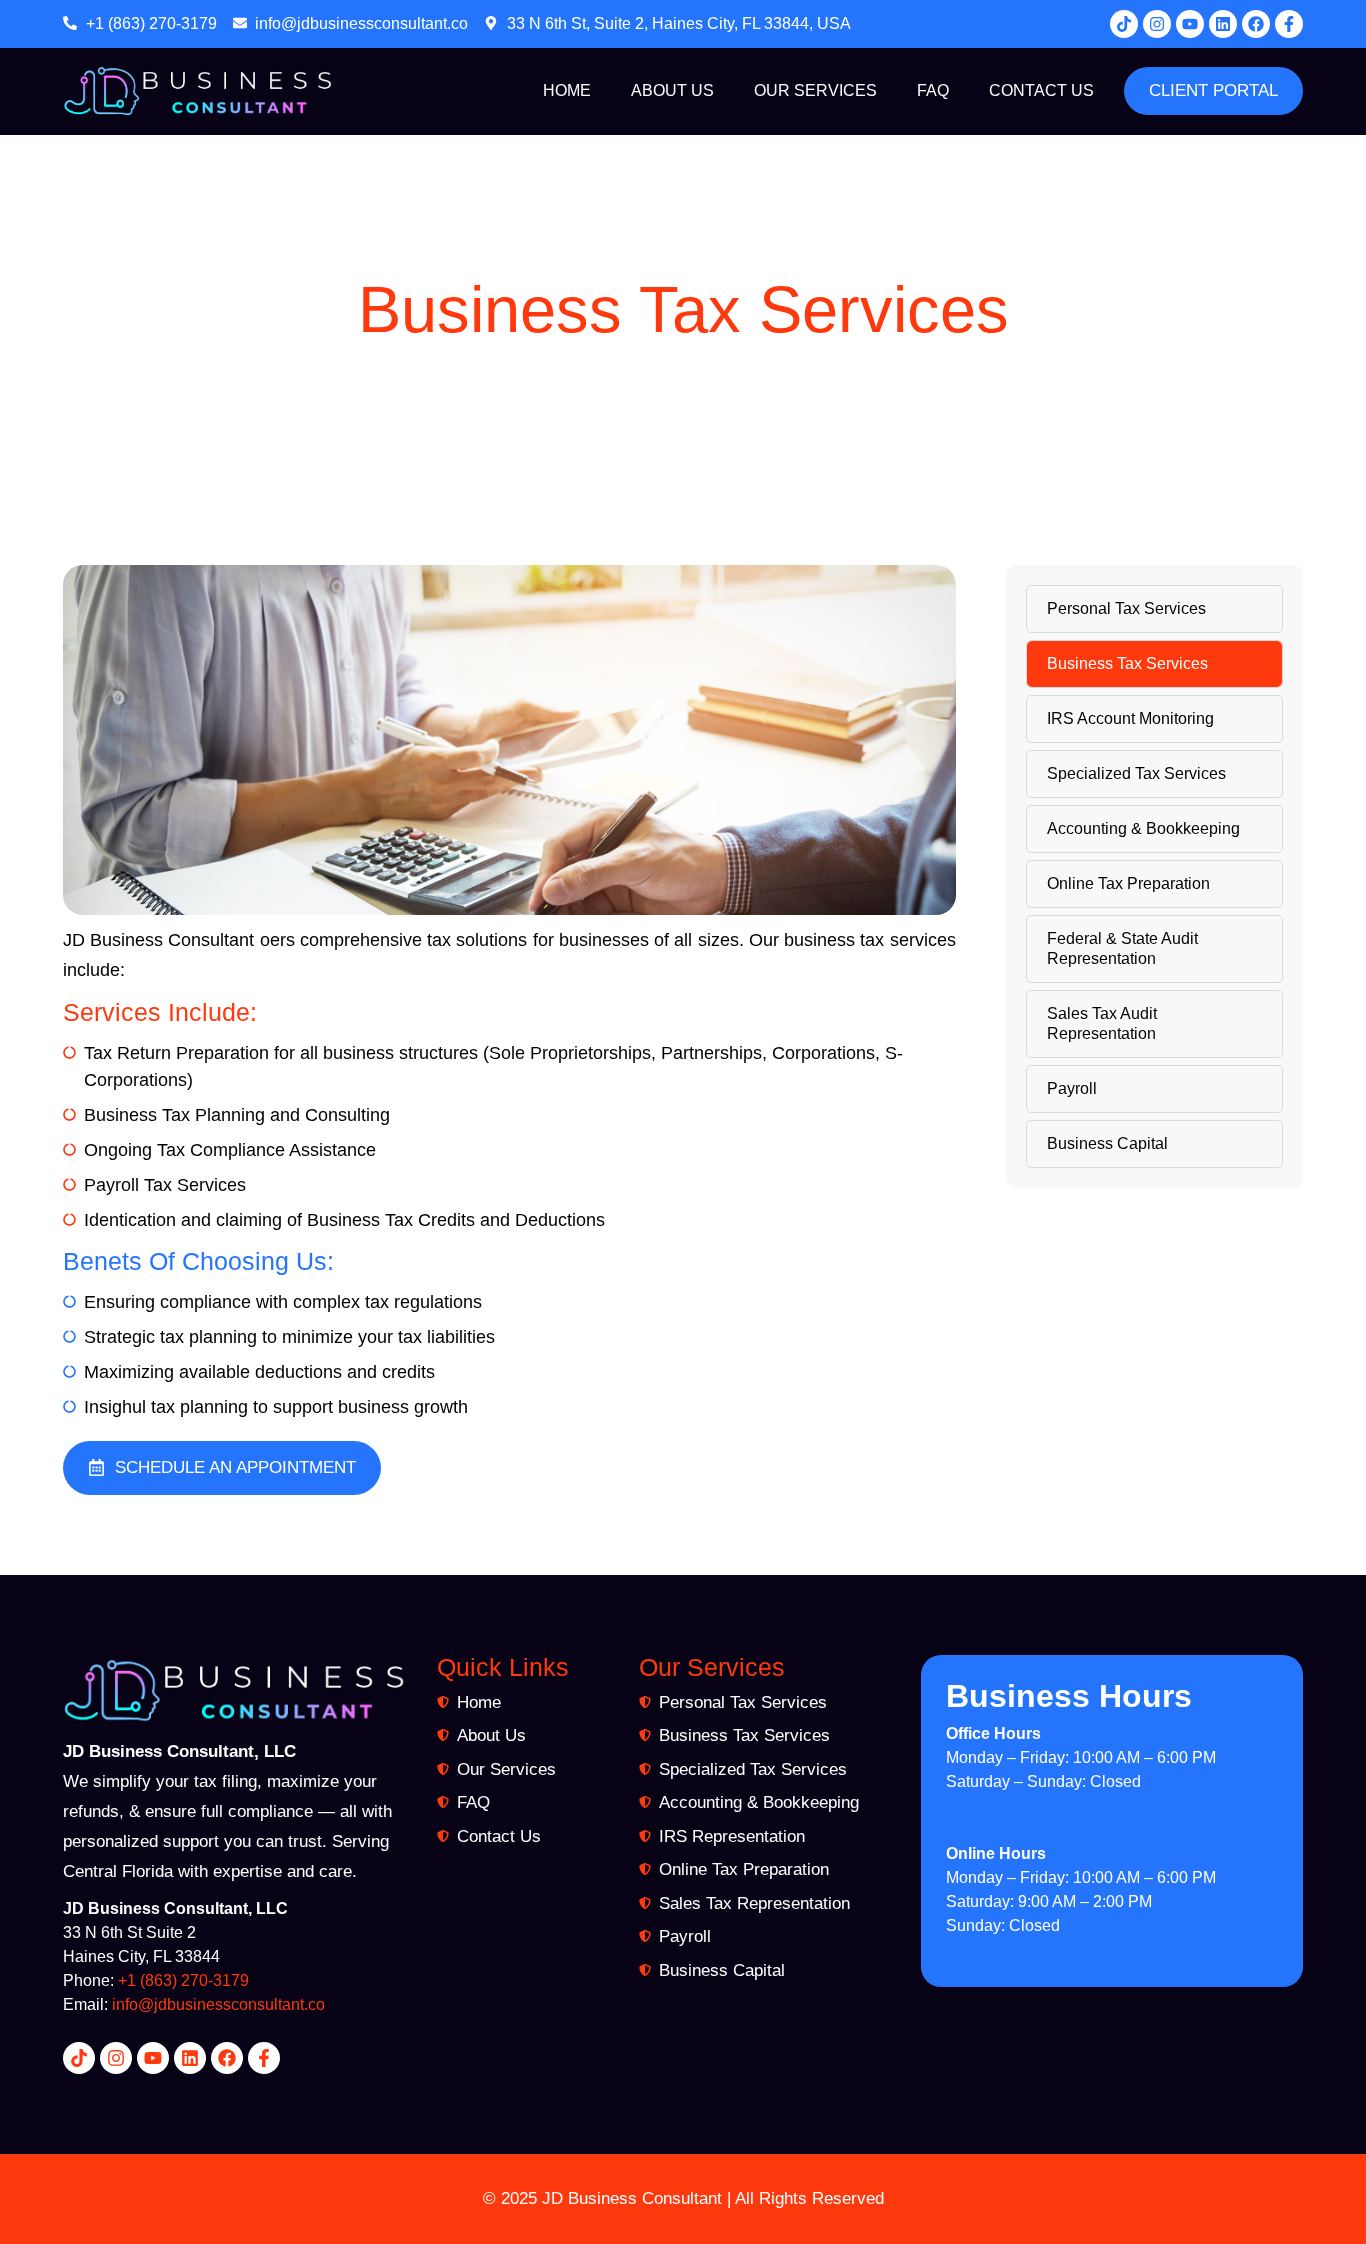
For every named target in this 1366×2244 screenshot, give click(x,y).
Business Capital (1107, 1143)
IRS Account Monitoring (1130, 718)
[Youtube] (1190, 24)
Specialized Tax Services (1136, 773)
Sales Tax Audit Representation (1102, 1023)
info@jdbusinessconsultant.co (218, 2004)
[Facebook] (1256, 24)
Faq (933, 90)
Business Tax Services (1127, 663)
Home (567, 90)
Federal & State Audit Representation (1122, 948)
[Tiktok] (1124, 24)
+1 (129, 1980)
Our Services (815, 90)
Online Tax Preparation (1128, 883)
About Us (672, 90)
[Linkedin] (1223, 24)
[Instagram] (1157, 24)
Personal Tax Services (1126, 608)
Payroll (1072, 1088)
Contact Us (1041, 90)
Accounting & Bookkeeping (1143, 828)
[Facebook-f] (1289, 24)
